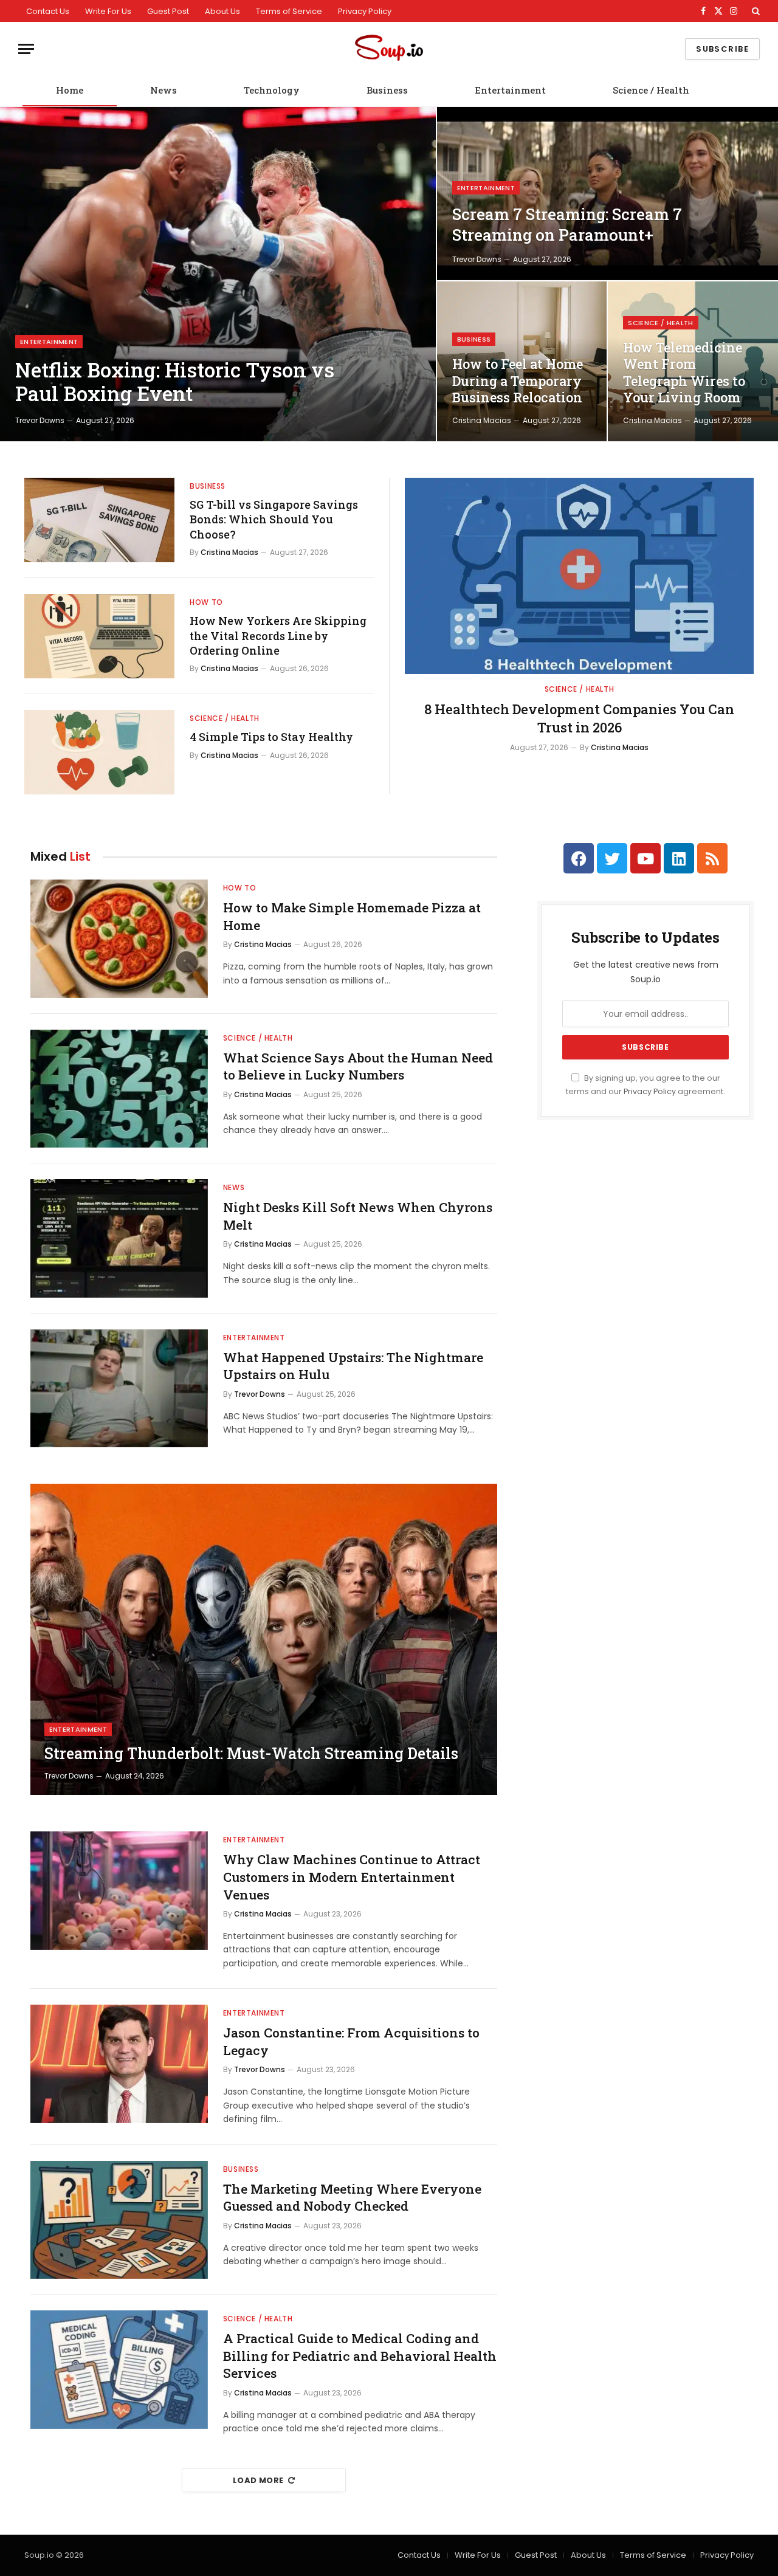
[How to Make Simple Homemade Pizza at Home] (119, 939)
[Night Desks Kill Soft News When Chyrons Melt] (119, 1238)
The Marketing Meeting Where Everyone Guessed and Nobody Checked (352, 2198)
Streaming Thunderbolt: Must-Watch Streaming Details (251, 1754)
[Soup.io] (389, 49)
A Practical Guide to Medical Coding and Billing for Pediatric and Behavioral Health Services (360, 2356)
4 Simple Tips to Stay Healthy (271, 737)
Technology (272, 90)
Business (387, 90)
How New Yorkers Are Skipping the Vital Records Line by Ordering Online (278, 635)
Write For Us (108, 11)
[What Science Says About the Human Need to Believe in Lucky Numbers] (119, 1089)
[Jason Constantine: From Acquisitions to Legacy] (119, 2064)
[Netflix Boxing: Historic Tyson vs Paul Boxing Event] (218, 274)
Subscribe (722, 49)
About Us (222, 11)
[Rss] (712, 858)
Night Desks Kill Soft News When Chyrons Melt (358, 1216)
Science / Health (651, 90)
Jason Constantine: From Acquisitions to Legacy (351, 2041)
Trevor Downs (40, 420)
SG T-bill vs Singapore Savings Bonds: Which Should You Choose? (274, 519)
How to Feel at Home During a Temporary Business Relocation (518, 381)
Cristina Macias (482, 420)
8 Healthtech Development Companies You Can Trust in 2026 (579, 718)
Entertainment (510, 90)
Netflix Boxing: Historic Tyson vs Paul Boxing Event (175, 382)
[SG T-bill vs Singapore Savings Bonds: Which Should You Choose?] (99, 520)
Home (70, 90)
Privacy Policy (365, 11)
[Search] (755, 11)
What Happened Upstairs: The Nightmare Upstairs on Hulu (353, 1366)
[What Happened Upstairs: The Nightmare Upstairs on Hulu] (119, 1389)
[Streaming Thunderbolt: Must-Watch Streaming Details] (264, 1639)
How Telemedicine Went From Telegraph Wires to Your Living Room (684, 373)
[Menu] (26, 49)
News (164, 90)
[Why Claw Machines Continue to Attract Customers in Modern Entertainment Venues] (119, 1891)
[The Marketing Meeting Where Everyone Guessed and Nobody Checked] (119, 2220)
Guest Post (168, 11)
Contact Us (48, 11)
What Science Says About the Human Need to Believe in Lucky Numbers (358, 1066)
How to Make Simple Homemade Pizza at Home (352, 916)
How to (206, 602)
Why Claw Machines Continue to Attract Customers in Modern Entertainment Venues (352, 1877)
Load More (258, 2480)
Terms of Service (289, 11)
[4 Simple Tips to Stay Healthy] (99, 752)
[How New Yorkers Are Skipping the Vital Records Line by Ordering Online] (99, 636)
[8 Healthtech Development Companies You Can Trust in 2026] (579, 576)
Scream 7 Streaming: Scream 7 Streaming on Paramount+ (567, 224)
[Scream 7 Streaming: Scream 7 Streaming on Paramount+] (608, 194)
